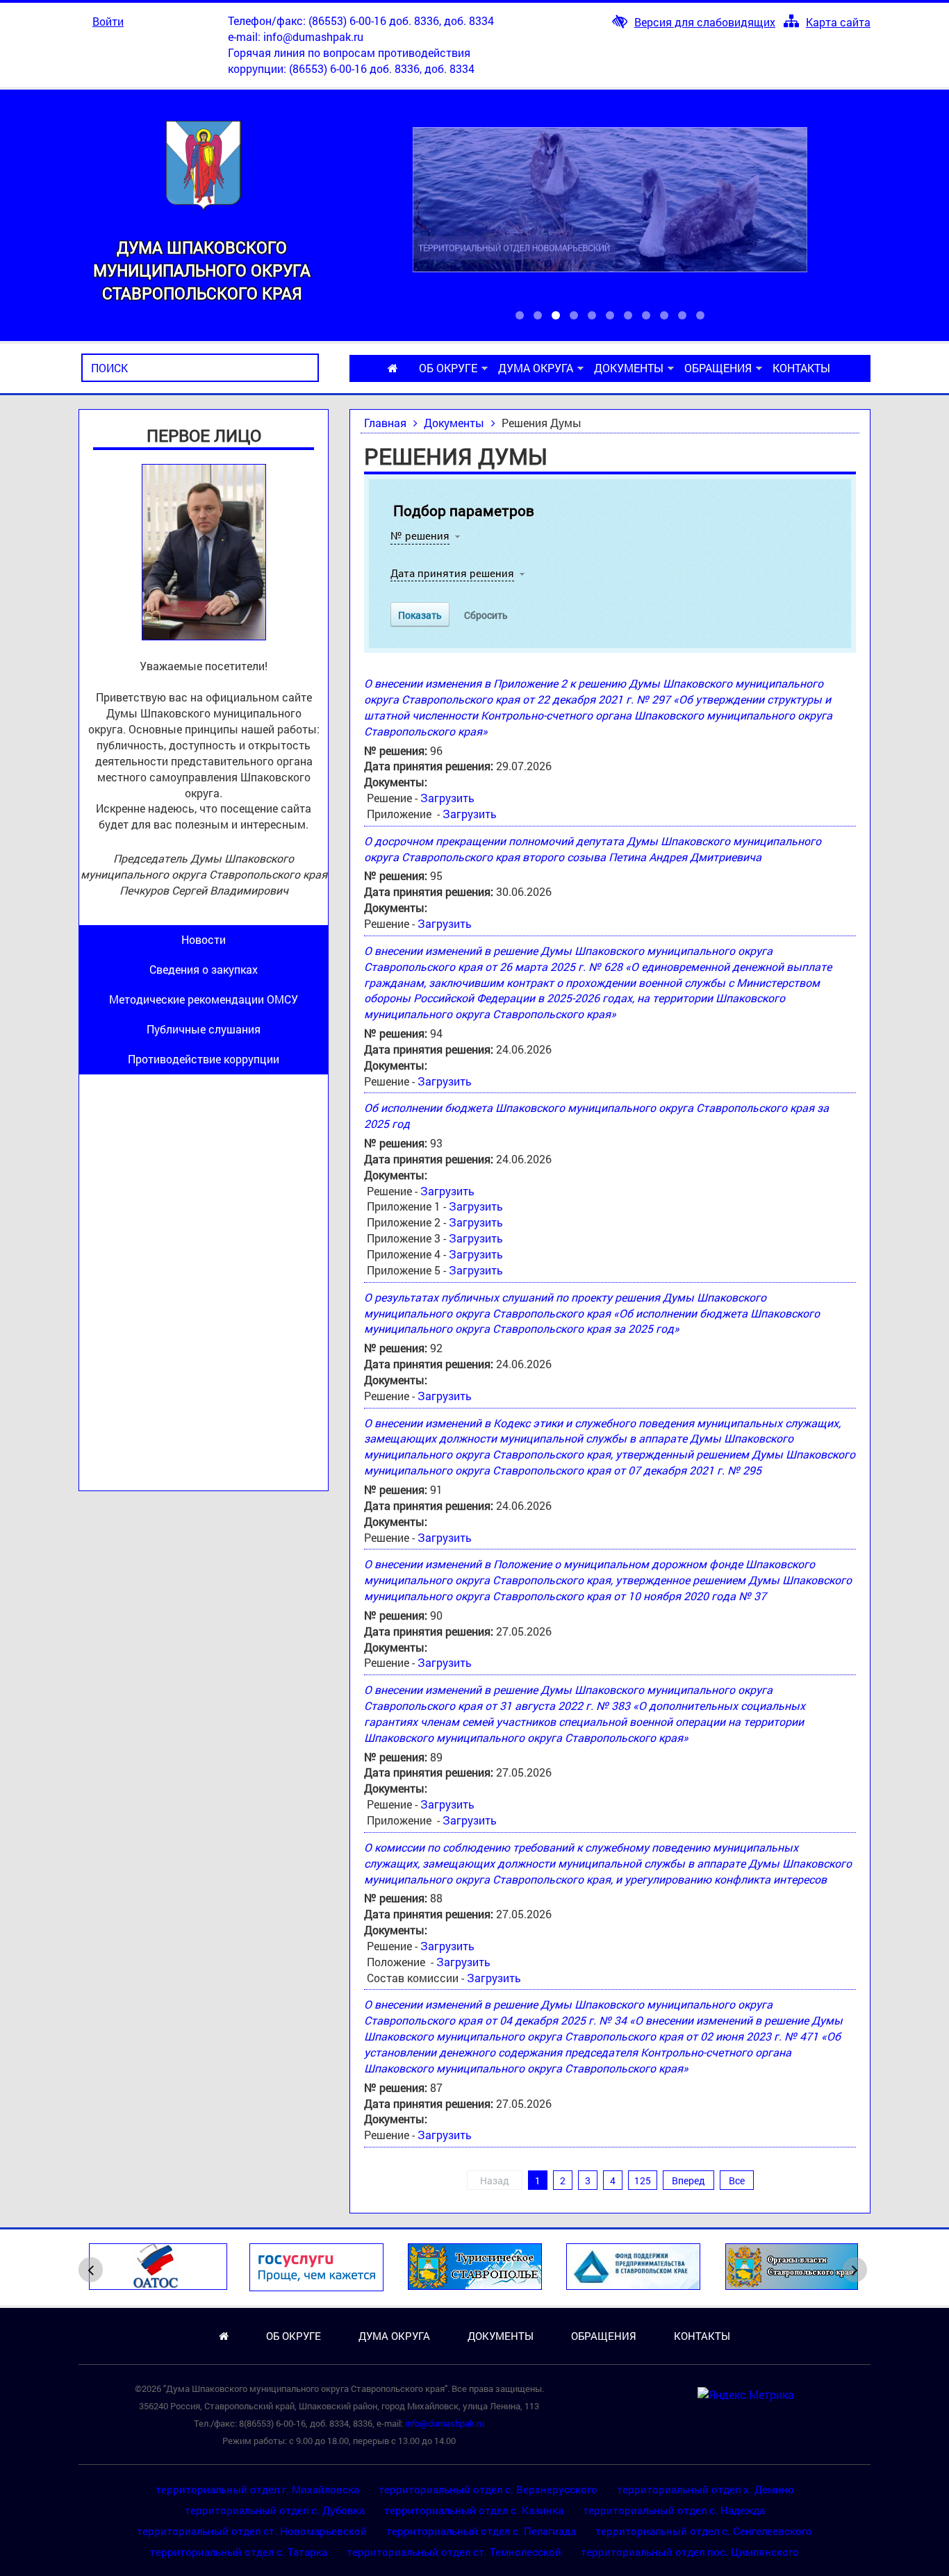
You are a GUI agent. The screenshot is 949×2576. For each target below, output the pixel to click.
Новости (204, 939)
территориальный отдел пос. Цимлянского (690, 2552)
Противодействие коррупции (204, 1059)
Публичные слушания (204, 1029)
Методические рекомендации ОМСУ (204, 999)
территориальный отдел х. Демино (705, 2489)
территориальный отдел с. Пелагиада (481, 2531)
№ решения (420, 535)
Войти (108, 21)
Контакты (801, 368)
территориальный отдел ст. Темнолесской (454, 2552)
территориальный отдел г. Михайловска (257, 2489)
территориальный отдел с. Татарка (239, 2552)
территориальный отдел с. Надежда (674, 2510)
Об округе (448, 368)
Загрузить (447, 798)
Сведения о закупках (204, 969)
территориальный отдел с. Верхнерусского (488, 2489)
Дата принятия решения (452, 573)
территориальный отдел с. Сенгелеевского (704, 2531)
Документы (629, 368)
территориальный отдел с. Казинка (474, 2510)
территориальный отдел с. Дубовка (275, 2510)
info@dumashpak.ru (313, 36)
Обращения (718, 368)
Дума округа (536, 368)
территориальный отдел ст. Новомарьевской (252, 2531)
